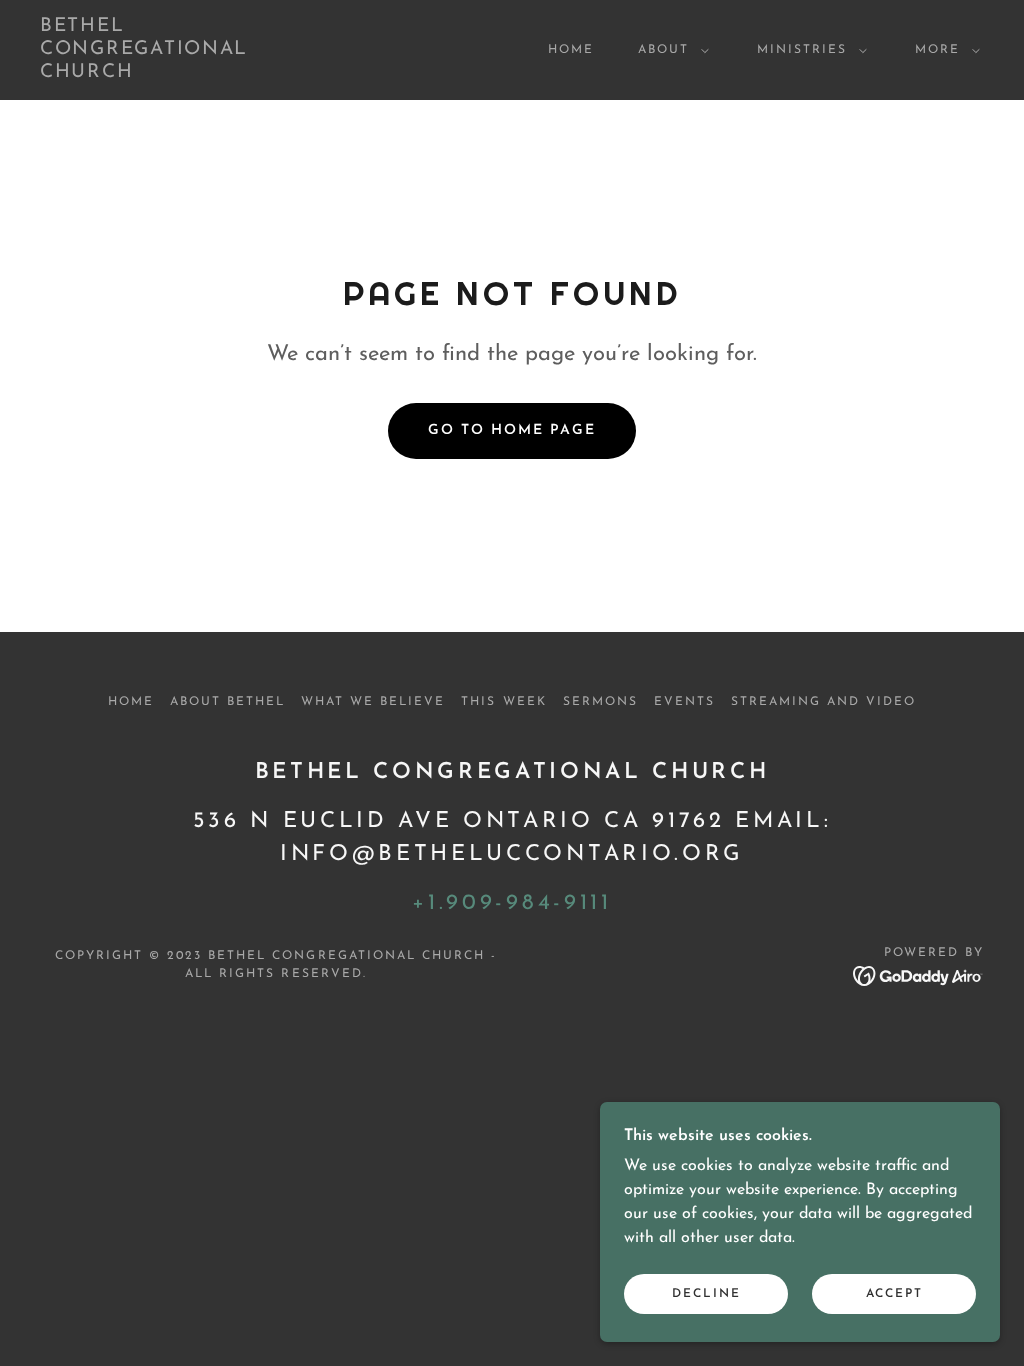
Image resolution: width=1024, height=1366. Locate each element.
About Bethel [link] (227, 702)
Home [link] (571, 50)
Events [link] (684, 702)
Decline (706, 1294)
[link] (165, 73)
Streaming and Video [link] (823, 702)
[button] (669, 50)
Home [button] (131, 702)
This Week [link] (503, 702)
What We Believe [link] (373, 702)
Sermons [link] (600, 702)
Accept (894, 1294)
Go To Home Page (512, 430)
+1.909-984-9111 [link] (511, 903)
